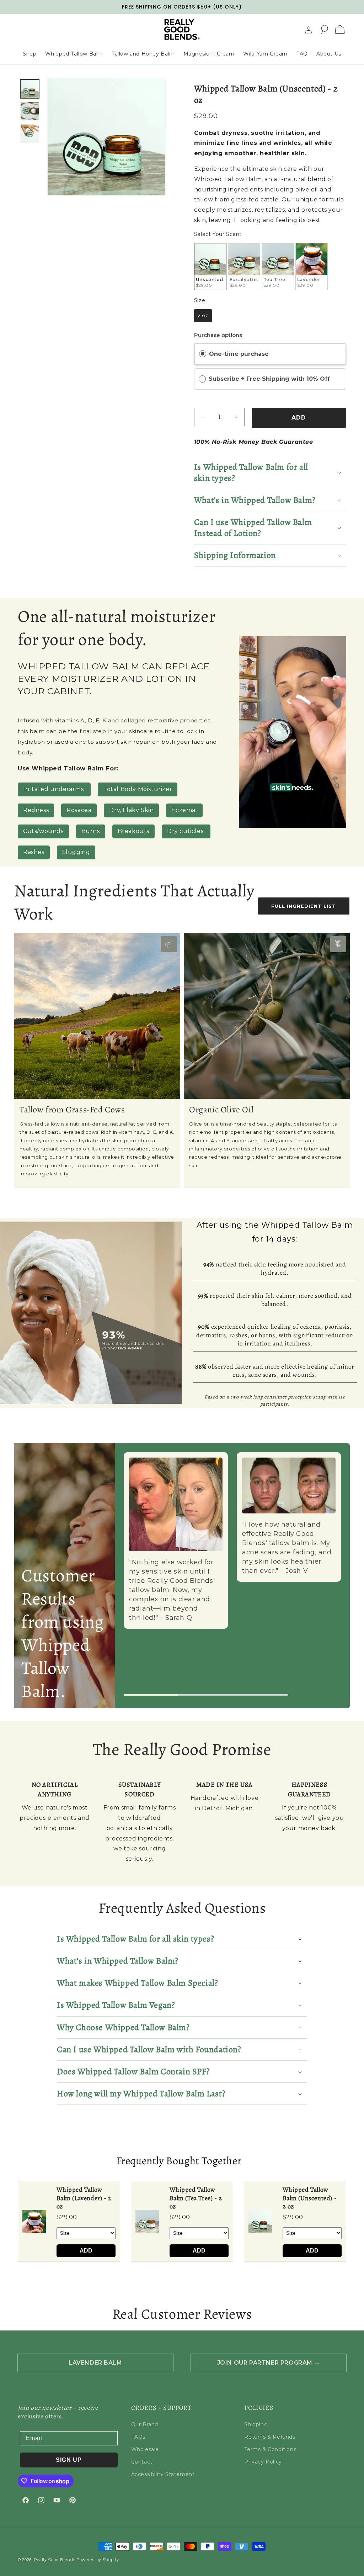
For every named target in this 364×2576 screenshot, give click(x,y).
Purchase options (218, 335)
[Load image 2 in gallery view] (30, 111)
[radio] (210, 267)
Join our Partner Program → (269, 2363)
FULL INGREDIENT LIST (304, 906)
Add (86, 2251)
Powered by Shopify (98, 2560)
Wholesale (145, 2449)
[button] (324, 30)
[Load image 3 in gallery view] (30, 134)
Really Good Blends (55, 2560)
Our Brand (145, 2424)
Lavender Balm (95, 2363)
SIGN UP (69, 2460)
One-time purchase (239, 354)
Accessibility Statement (163, 2474)
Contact (142, 2462)
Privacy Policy (263, 2462)
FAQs (138, 2437)
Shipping (256, 2424)
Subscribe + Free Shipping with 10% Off (270, 379)
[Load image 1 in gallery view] (30, 89)
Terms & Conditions (270, 2449)
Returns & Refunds (270, 2437)
